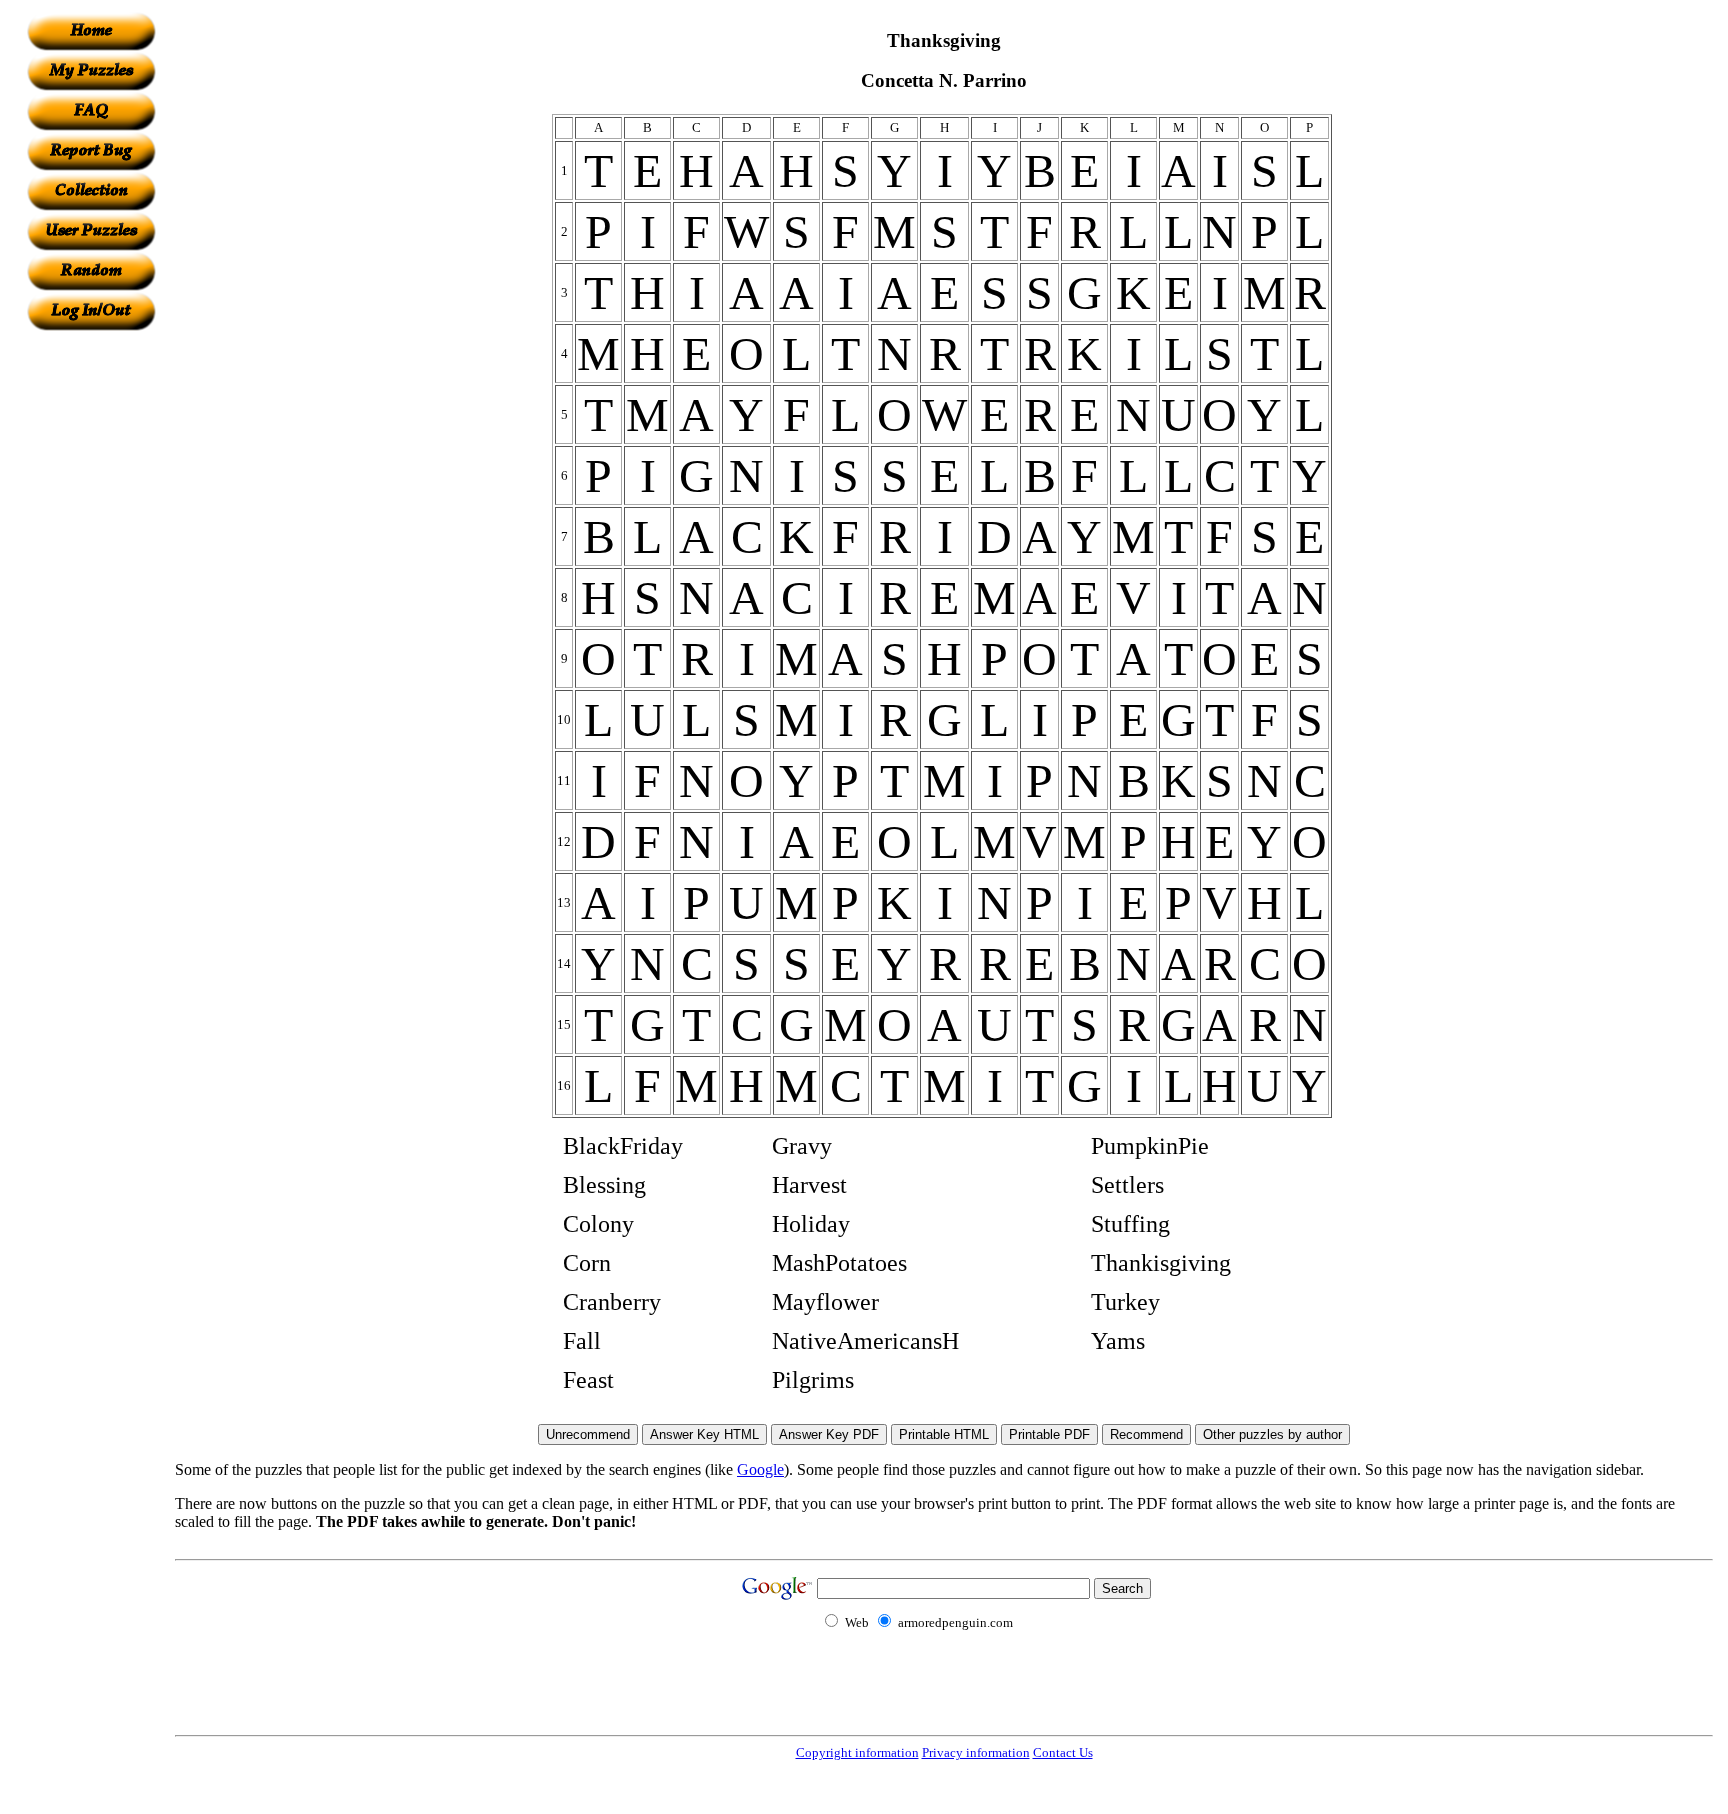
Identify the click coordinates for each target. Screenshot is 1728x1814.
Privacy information (976, 1752)
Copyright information (857, 1752)
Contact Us (1063, 1752)
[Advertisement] (91, 631)
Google (760, 1469)
